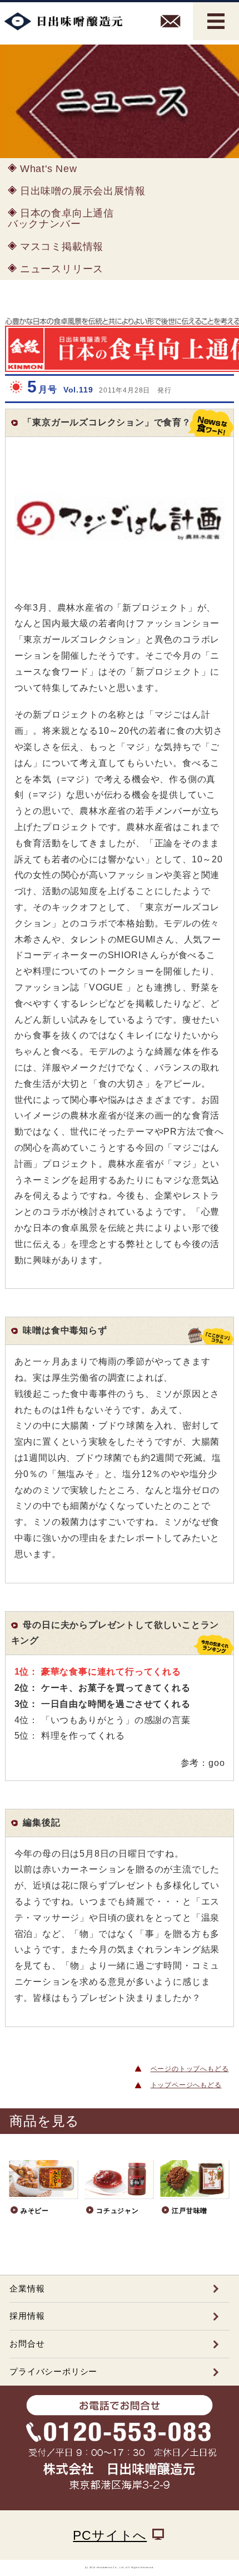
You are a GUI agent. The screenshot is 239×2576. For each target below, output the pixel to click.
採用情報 (27, 2316)
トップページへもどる (186, 2085)
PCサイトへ (110, 2535)
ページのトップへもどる (190, 2069)
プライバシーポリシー (53, 2371)
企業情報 (27, 2288)
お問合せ (27, 2344)
